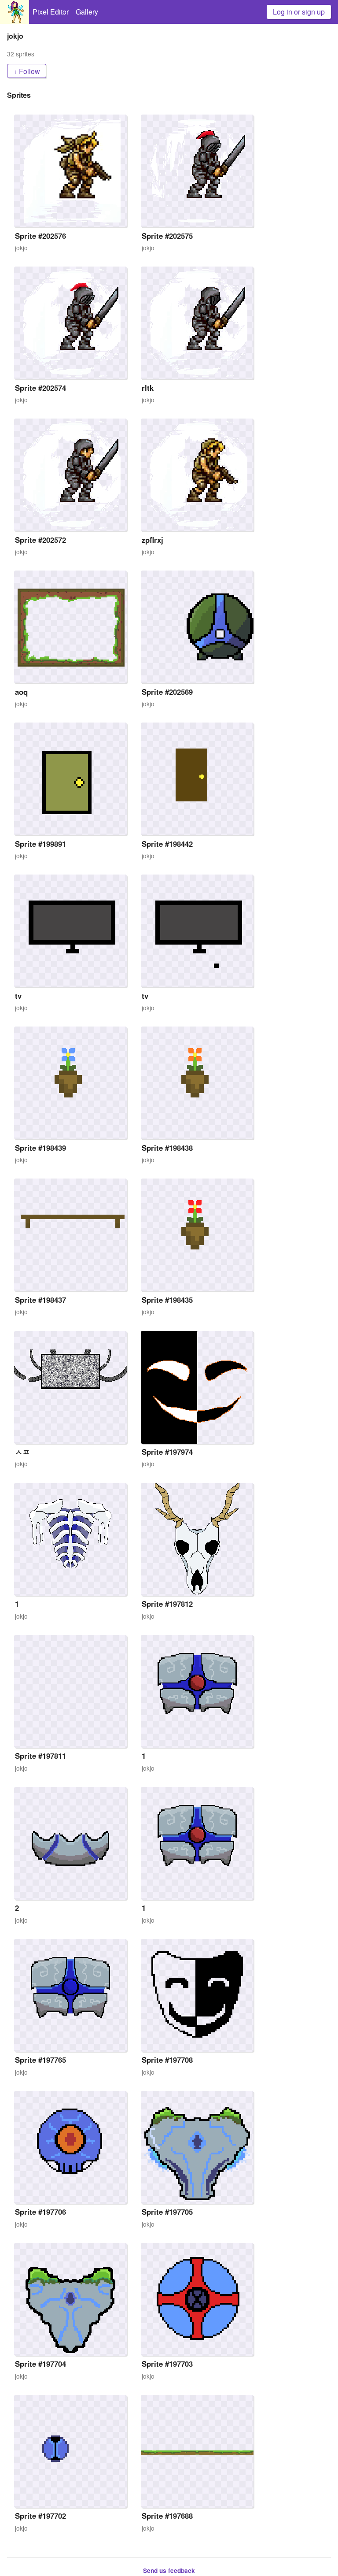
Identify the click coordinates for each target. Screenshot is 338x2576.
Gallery (87, 12)
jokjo (21, 248)
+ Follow (27, 71)
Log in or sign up (299, 12)
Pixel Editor (51, 12)
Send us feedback (169, 2570)
